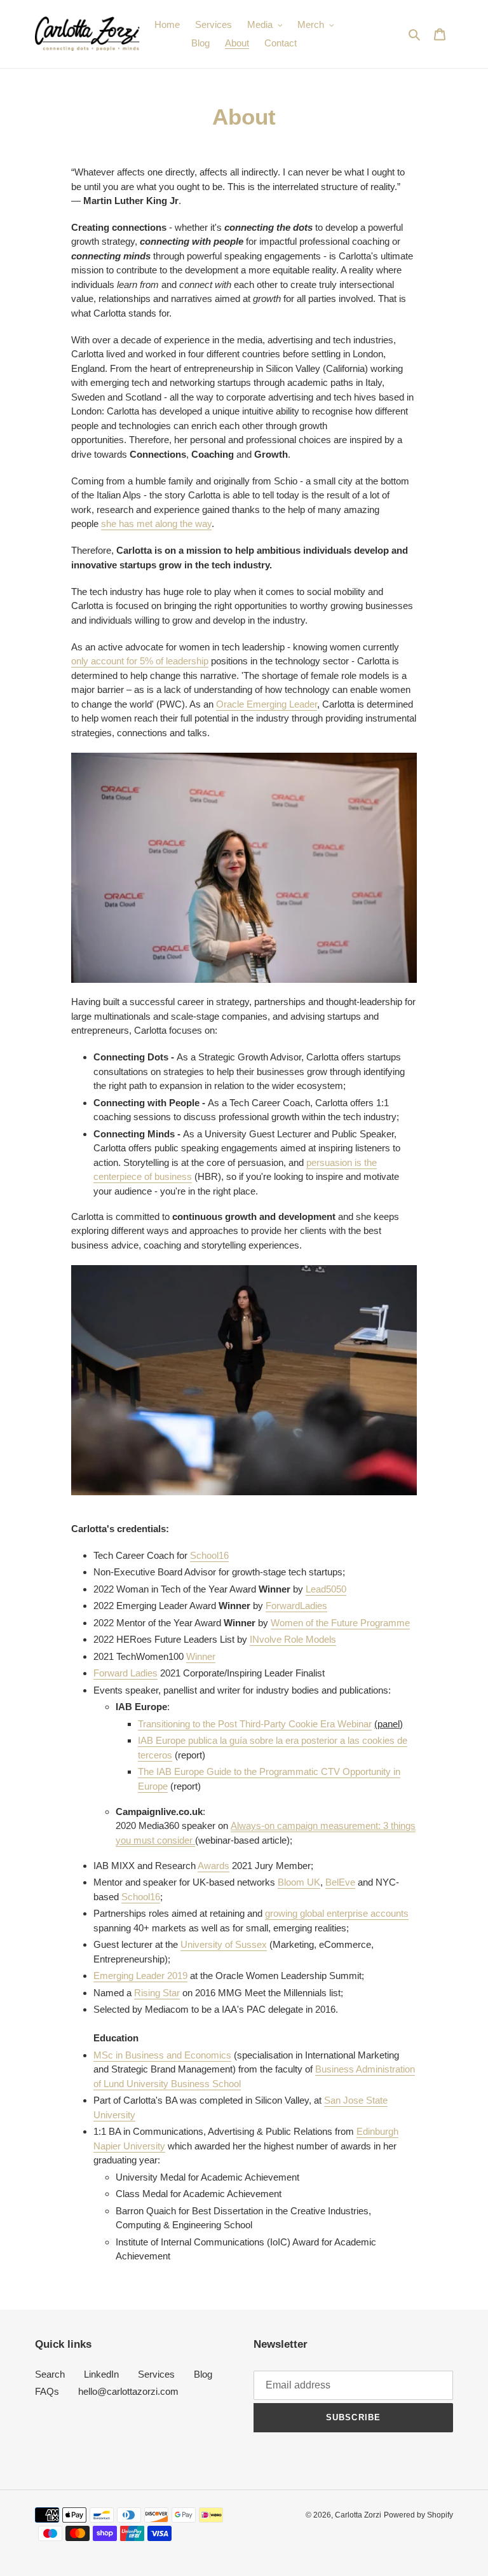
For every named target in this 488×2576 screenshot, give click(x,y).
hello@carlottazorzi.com (128, 2391)
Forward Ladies (125, 1673)
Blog (203, 2374)
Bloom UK (299, 1882)
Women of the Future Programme (340, 1623)
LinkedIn (101, 2374)
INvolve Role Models (293, 1639)
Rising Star (157, 1993)
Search (50, 2374)
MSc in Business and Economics (162, 2055)
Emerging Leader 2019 (140, 1976)
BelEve (340, 1882)
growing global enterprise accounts (337, 1913)
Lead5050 (326, 1589)
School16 (209, 1555)
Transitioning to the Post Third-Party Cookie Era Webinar (255, 1724)
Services (156, 2374)
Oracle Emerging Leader (267, 704)
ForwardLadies (296, 1606)
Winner (201, 1656)
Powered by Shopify (418, 2515)
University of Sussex (224, 1944)
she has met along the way (156, 524)
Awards (213, 1866)
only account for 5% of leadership (140, 661)
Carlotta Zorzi (358, 2515)
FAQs (47, 2391)
